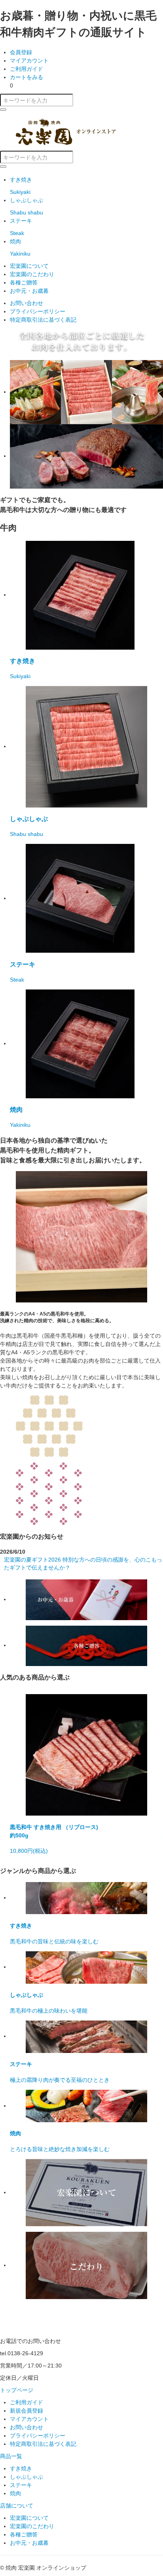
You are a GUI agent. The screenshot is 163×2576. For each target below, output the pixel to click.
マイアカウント (29, 61)
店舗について (17, 2506)
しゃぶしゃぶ (27, 2477)
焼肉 (15, 2493)
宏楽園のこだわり (32, 274)
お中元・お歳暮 (29, 291)
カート (27, 77)
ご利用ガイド (27, 69)
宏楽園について (29, 266)
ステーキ (21, 2485)
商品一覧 (11, 2456)
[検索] (3, 110)
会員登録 (21, 52)
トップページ (17, 2390)
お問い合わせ (27, 303)
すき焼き (21, 2468)
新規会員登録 (27, 2411)
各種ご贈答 (24, 282)
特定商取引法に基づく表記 (43, 320)
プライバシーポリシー (38, 311)
